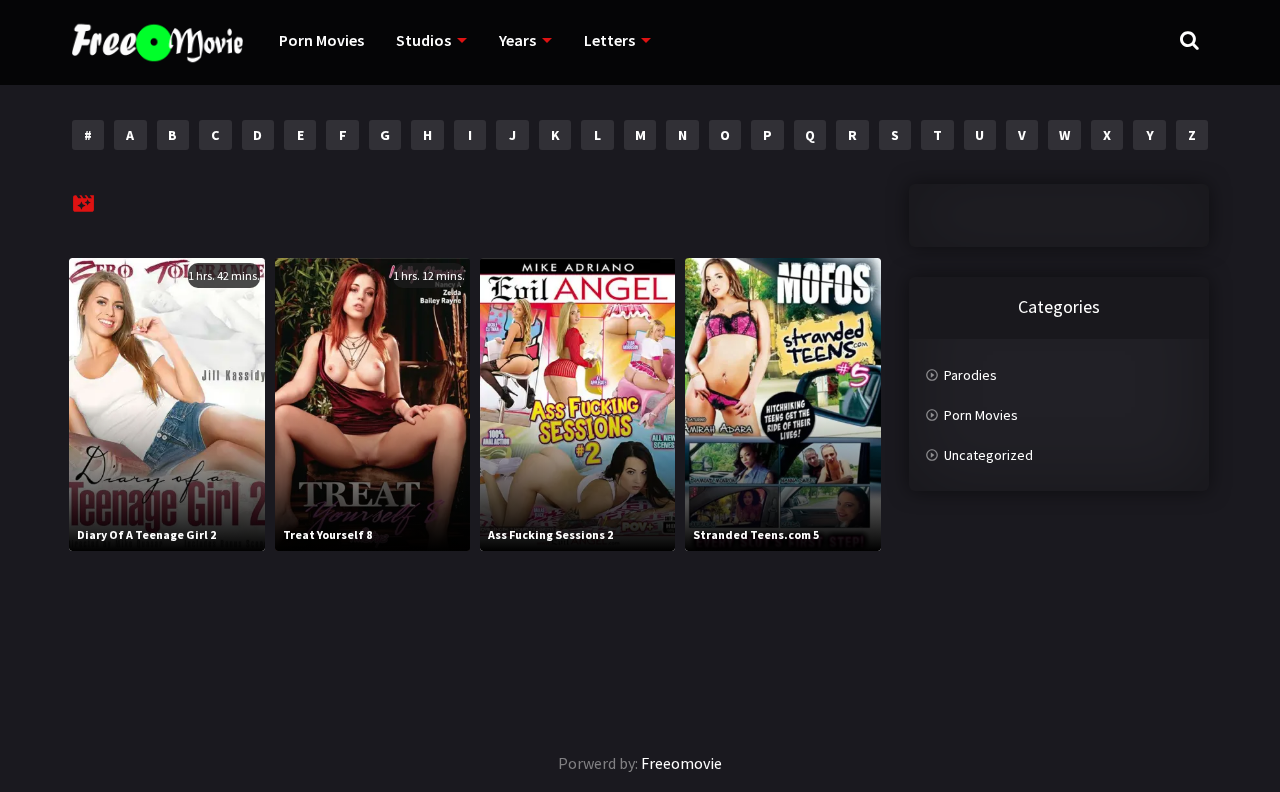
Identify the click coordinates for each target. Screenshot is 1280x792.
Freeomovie (681, 763)
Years (517, 40)
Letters (609, 40)
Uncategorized (988, 455)
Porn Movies (321, 40)
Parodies (970, 375)
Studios (423, 40)
